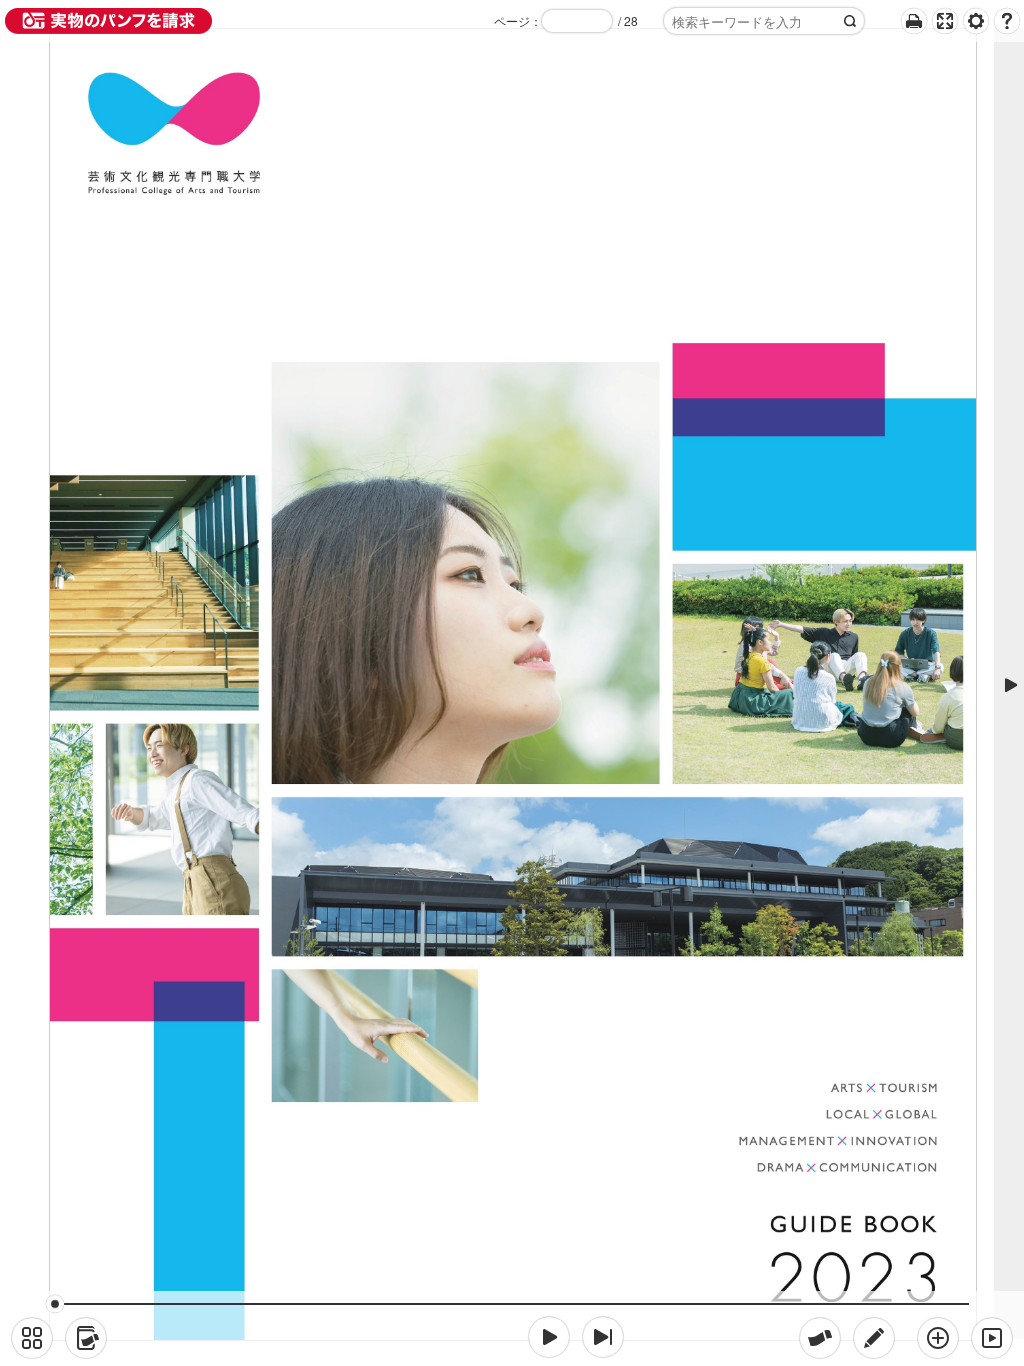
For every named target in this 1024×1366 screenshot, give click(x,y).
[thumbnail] (32, 1338)
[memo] (874, 1338)
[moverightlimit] (603, 1337)
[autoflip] (992, 1338)
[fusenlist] (86, 1338)
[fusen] (820, 1338)
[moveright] (549, 1337)
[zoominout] (938, 1338)
